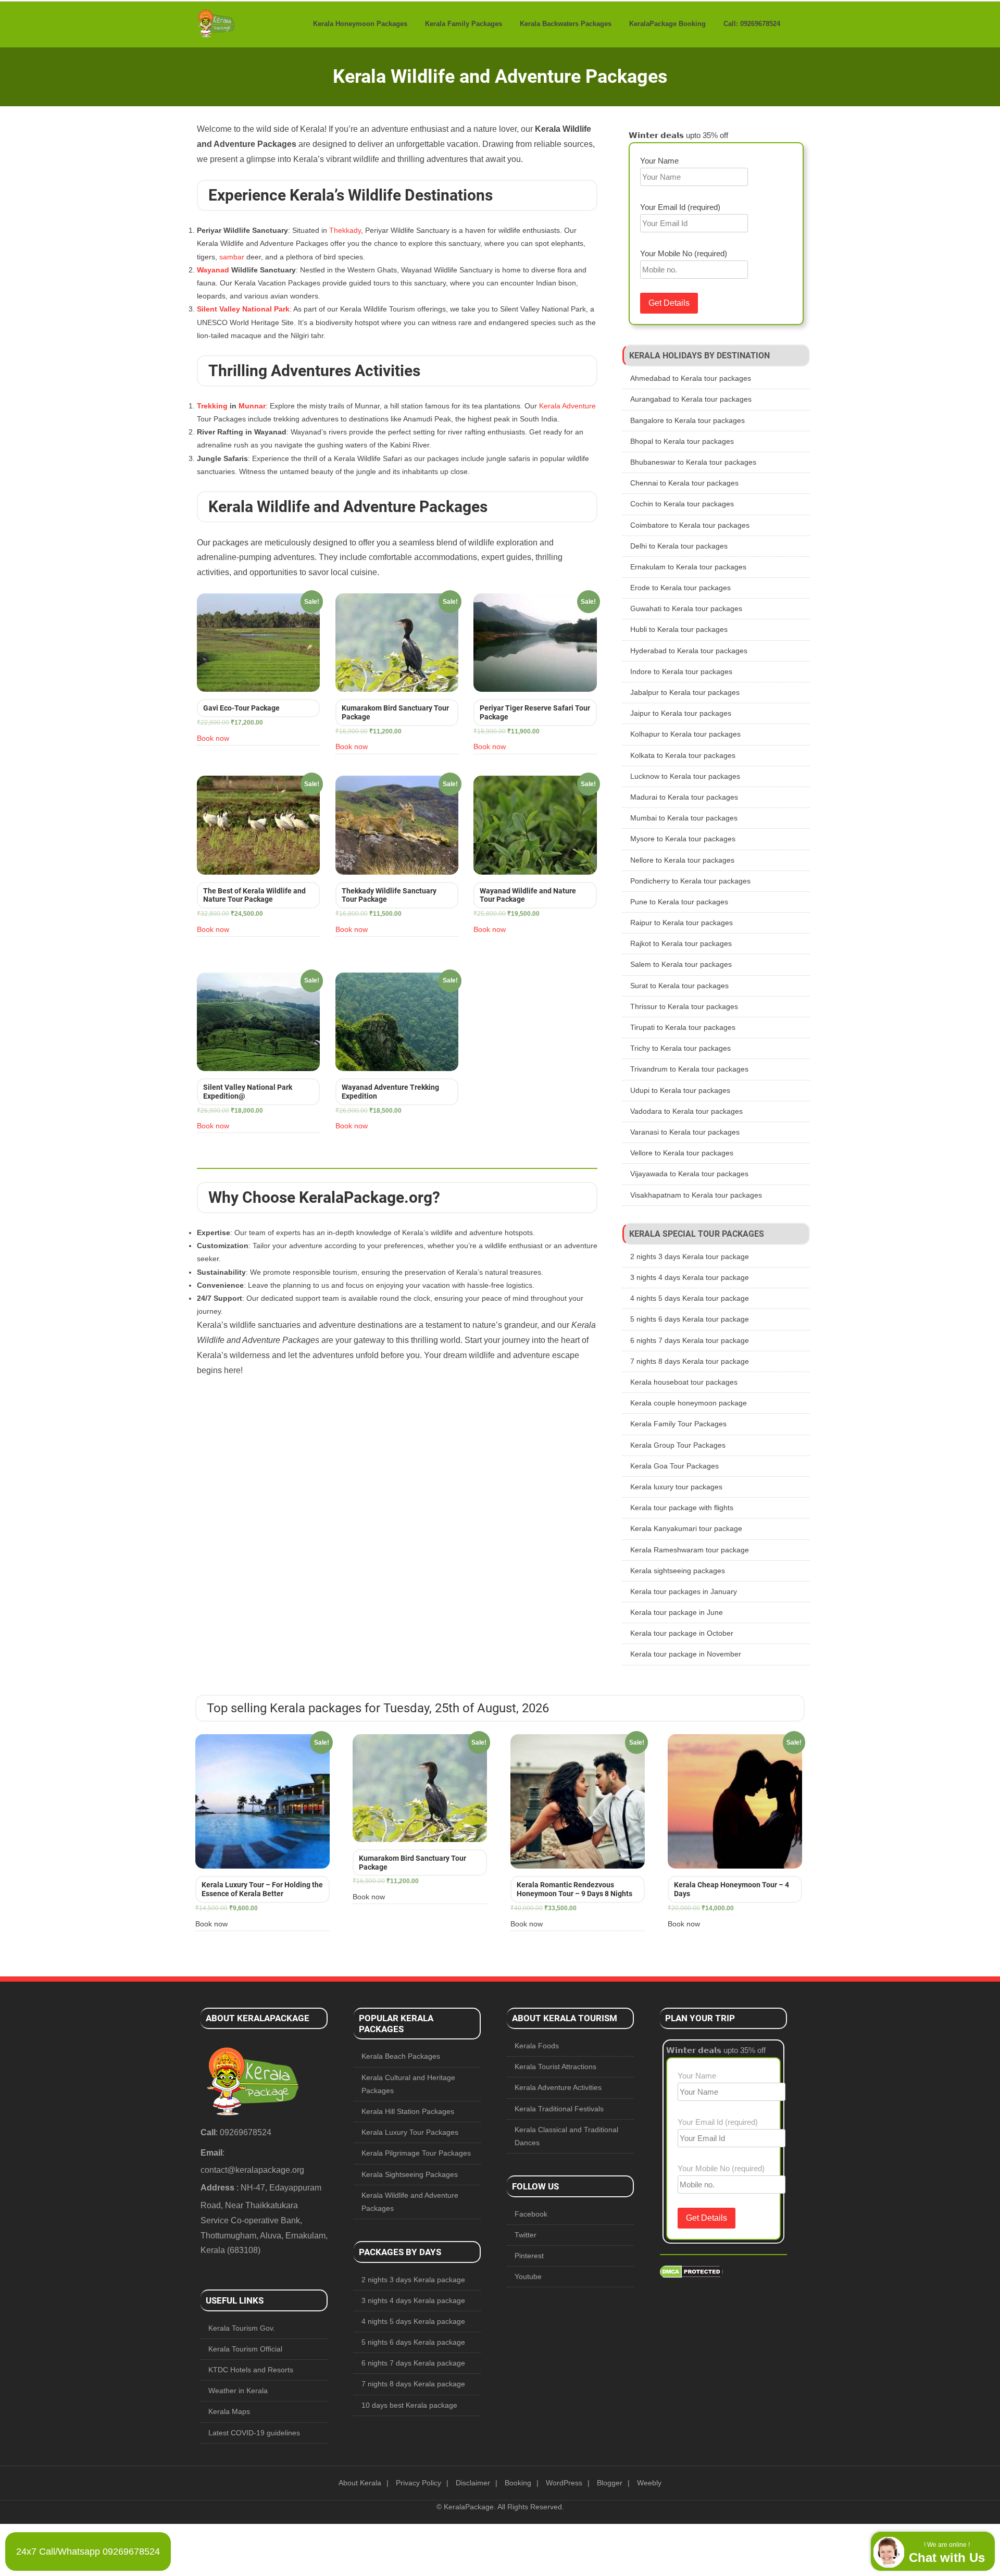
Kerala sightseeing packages (678, 1571)
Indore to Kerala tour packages (681, 671)
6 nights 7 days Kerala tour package (690, 1340)
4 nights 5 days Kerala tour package (690, 1298)
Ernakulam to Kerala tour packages (688, 567)
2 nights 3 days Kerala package (413, 2280)
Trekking (212, 406)
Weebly (649, 2483)
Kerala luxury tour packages (676, 1487)
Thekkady (345, 230)
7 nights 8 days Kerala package (413, 2384)
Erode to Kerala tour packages (680, 588)
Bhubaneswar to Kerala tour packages (693, 462)
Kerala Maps (229, 2411)
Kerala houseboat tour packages (684, 1382)
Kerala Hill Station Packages (408, 2111)
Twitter (526, 2235)
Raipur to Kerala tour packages (682, 923)
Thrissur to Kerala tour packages (684, 1006)
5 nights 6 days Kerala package (413, 2342)
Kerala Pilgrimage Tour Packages (416, 2153)
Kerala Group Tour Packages (678, 1445)
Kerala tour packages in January (684, 1591)
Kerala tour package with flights (682, 1508)
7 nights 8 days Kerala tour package (690, 1361)
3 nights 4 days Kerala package (413, 2300)
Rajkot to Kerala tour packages (681, 943)
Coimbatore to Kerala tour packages (690, 525)
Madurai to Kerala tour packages (684, 797)
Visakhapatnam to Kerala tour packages (696, 1195)
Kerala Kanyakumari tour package (686, 1528)
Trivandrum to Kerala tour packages (689, 1069)
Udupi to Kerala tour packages (680, 1090)
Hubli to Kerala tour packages (679, 629)
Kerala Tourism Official (245, 2349)
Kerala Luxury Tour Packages (410, 2132)
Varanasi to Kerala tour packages (685, 1132)
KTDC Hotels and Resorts (251, 2370)
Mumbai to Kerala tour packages (684, 818)
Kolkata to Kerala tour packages (683, 755)
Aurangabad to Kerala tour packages (691, 399)
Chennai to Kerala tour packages (684, 483)
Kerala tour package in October (682, 1633)
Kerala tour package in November (686, 1654)
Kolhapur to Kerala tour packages (685, 734)
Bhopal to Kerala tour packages (682, 441)
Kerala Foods (537, 2046)
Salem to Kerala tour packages (681, 964)
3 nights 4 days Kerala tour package (690, 1277)
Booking (518, 2483)
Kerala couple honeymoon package (689, 1403)
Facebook (531, 2214)
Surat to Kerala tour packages (679, 986)
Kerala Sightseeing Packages (410, 2174)
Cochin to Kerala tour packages (682, 504)
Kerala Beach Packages (401, 2056)
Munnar (252, 406)
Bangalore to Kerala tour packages (687, 420)
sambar (232, 257)
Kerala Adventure (567, 406)
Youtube (528, 2276)
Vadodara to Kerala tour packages (686, 1111)
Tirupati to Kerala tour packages (683, 1027)
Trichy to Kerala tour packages (680, 1048)
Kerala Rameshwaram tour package (690, 1550)
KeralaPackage (469, 2507)
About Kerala (360, 2483)
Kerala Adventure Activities (558, 2087)
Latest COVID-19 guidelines (254, 2433)
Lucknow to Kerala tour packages (685, 776)
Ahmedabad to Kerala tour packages (691, 378)
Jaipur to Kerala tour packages (681, 713)
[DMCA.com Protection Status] (691, 2275)
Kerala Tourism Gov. (242, 2328)
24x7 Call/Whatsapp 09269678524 (88, 2552)
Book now (213, 738)
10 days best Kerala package (409, 2405)
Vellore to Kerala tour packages (682, 1153)
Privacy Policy (418, 2483)
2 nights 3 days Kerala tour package (690, 1256)
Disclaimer (473, 2483)
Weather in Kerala (238, 2391)
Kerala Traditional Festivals (559, 2109)
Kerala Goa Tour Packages (674, 1466)
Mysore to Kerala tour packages (683, 839)
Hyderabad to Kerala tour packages (689, 651)
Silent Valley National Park (243, 309)
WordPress (564, 2483)
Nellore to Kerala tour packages (682, 860)
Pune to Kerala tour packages (679, 902)
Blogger (610, 2483)
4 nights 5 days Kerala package (413, 2321)
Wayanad (213, 270)
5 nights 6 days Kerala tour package (690, 1319)
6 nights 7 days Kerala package (413, 2363)
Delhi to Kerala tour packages (679, 546)
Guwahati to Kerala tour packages (686, 608)
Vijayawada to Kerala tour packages (689, 1174)
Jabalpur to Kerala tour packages (685, 692)
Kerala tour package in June (677, 1612)
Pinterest (529, 2256)
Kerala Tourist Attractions (555, 2067)
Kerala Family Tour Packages (678, 1424)
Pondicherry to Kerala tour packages (690, 881)
